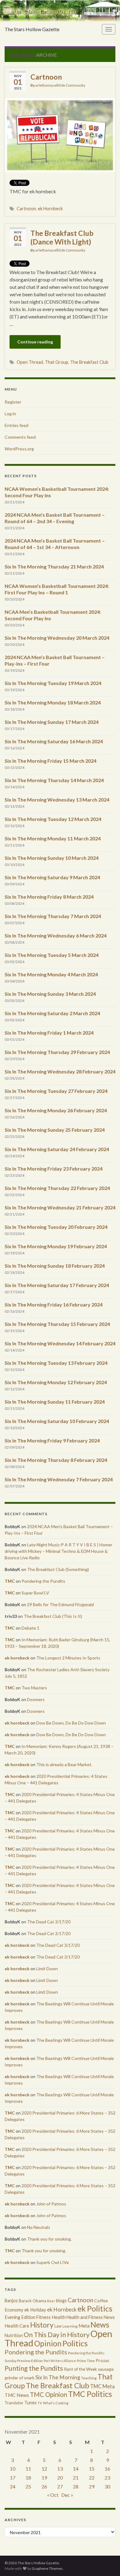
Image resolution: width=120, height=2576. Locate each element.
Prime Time (86, 2361)
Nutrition (14, 2335)
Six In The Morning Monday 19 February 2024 (56, 1246)
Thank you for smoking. (49, 2239)
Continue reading (35, 342)
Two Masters (34, 1688)
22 (92, 2478)
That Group (57, 362)
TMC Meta (102, 2386)
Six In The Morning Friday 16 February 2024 (54, 1304)
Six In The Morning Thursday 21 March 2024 (54, 566)
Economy (14, 2310)
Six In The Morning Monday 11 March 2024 (53, 838)
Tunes (30, 2403)
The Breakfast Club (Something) (58, 1569)
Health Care (17, 2326)
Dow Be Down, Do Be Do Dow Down (71, 1723)
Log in (10, 414)
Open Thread (30, 362)
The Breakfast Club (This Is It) (53, 1616)
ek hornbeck (17, 1658)
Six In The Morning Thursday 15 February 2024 (57, 1324)
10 (13, 2469)
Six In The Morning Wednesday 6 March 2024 (56, 935)
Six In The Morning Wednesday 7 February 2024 (59, 1479)
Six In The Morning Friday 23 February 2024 (54, 1169)
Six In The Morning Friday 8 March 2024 (49, 897)
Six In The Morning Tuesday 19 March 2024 (53, 683)
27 (60, 2486)
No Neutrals (39, 2227)
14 (76, 2469)
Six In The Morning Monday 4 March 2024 (51, 974)
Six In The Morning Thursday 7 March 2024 (53, 916)
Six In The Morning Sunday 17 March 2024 (52, 722)
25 (28, 2486)
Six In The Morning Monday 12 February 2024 (56, 1382)
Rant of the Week (80, 2369)
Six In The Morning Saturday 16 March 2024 (54, 741)
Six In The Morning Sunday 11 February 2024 (55, 1402)
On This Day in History (57, 2335)
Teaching (89, 2378)
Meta (84, 2326)
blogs (61, 2301)
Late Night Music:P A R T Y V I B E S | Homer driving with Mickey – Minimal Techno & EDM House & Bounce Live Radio (58, 1551)
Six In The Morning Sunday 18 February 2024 (55, 1266)
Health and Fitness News (91, 2317)
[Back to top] (106, 2562)
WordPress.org (19, 449)
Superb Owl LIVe (53, 2262)
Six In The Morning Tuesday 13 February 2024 (56, 1363)
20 (60, 2478)
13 (60, 2469)
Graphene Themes (47, 2568)
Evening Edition (20, 2317)
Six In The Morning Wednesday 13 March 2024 (57, 800)
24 (13, 2486)
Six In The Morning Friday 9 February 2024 (52, 1440)
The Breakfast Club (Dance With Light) (62, 237)
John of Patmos (51, 2204)
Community (75, 85)
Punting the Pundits (34, 2368)
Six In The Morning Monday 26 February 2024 (56, 1110)
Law (58, 2326)
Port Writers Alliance (60, 2361)
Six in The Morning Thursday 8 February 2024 (56, 1460)
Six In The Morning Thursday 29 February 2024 (57, 1052)
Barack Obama (32, 2301)
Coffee (101, 2301)
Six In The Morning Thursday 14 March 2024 (54, 780)
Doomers (36, 1699)
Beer (51, 2301)
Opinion (48, 2343)
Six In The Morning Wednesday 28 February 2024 (60, 1071)
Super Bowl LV (35, 1593)
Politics (75, 2343)
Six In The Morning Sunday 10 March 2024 (52, 858)
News (100, 2325)
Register (13, 402)
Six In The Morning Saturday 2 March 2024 (52, 1013)
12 (44, 2469)
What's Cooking (56, 2403)
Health (59, 2317)
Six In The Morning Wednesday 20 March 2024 (57, 638)
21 (76, 2478)
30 (107, 2486)
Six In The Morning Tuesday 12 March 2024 (53, 819)
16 (107, 2469)
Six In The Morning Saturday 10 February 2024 (57, 1421)
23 (107, 2478)
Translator (14, 2403)
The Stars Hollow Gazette (32, 29)
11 (28, 2469)
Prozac (103, 2360)
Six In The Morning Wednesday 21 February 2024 (60, 1207)
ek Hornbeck (50, 209)
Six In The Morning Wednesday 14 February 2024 (60, 1343)
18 (28, 2478)
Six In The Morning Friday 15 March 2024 (50, 761)
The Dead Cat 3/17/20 (49, 1922)
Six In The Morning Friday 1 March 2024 (49, 1033)
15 (92, 2469)
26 (44, 2486)
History (42, 2325)
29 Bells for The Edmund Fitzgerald (60, 1604)
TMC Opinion (48, 2394)
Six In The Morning (58, 2377)
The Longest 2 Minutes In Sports (68, 1658)
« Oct (53, 2495)
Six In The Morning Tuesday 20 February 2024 (56, 1227)
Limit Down (47, 1969)
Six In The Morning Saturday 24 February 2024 (57, 1149)
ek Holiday (35, 2310)
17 (13, 2478)
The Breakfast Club (89, 362)
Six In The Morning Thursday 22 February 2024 (57, 1188)
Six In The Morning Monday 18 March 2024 (53, 702)
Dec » (67, 2495)
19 (44, 2478)
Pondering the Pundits (43, 1581)
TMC (10, 1581)
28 (76, 2486)
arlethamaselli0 (48, 85)
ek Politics (95, 2308)
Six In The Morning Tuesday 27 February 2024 (56, 1091)
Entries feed (16, 425)
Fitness (44, 2317)
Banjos (11, 2301)
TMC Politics (90, 2394)
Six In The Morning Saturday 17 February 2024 (57, 1285)
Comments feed (20, 437)
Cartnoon (46, 77)
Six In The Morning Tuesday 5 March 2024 (52, 955)
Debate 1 (30, 1628)
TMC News (17, 2395)
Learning (70, 2326)
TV (40, 2403)
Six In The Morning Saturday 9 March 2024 (52, 877)
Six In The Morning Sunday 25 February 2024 (55, 1130)
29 (92, 2486)
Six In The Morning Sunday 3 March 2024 (50, 994)
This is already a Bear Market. (64, 1764)
